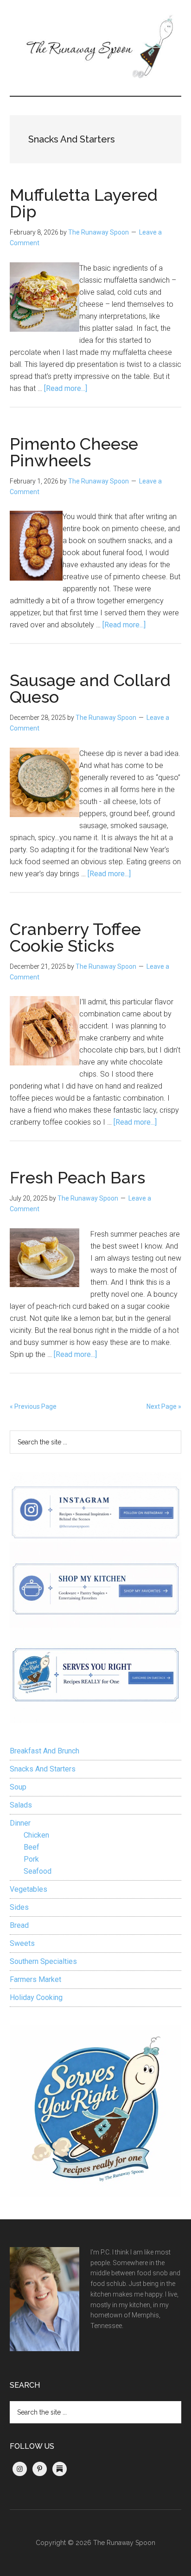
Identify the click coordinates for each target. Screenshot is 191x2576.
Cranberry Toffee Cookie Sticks (75, 937)
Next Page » (164, 1406)
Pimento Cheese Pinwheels (74, 452)
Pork (31, 1859)
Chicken (36, 1835)
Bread (19, 1925)
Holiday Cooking (36, 1997)
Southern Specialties (43, 1961)
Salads (21, 1805)
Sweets (22, 1943)
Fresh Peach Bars (77, 1177)
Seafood (38, 1871)
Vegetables (29, 1889)
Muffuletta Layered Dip (84, 203)
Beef (32, 1847)
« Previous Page (33, 1406)
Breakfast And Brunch (45, 1751)
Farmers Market (35, 1979)
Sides (19, 1907)
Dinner (20, 1823)
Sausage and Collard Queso (90, 688)
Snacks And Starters (43, 1769)
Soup (18, 1787)
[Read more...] (66, 388)
